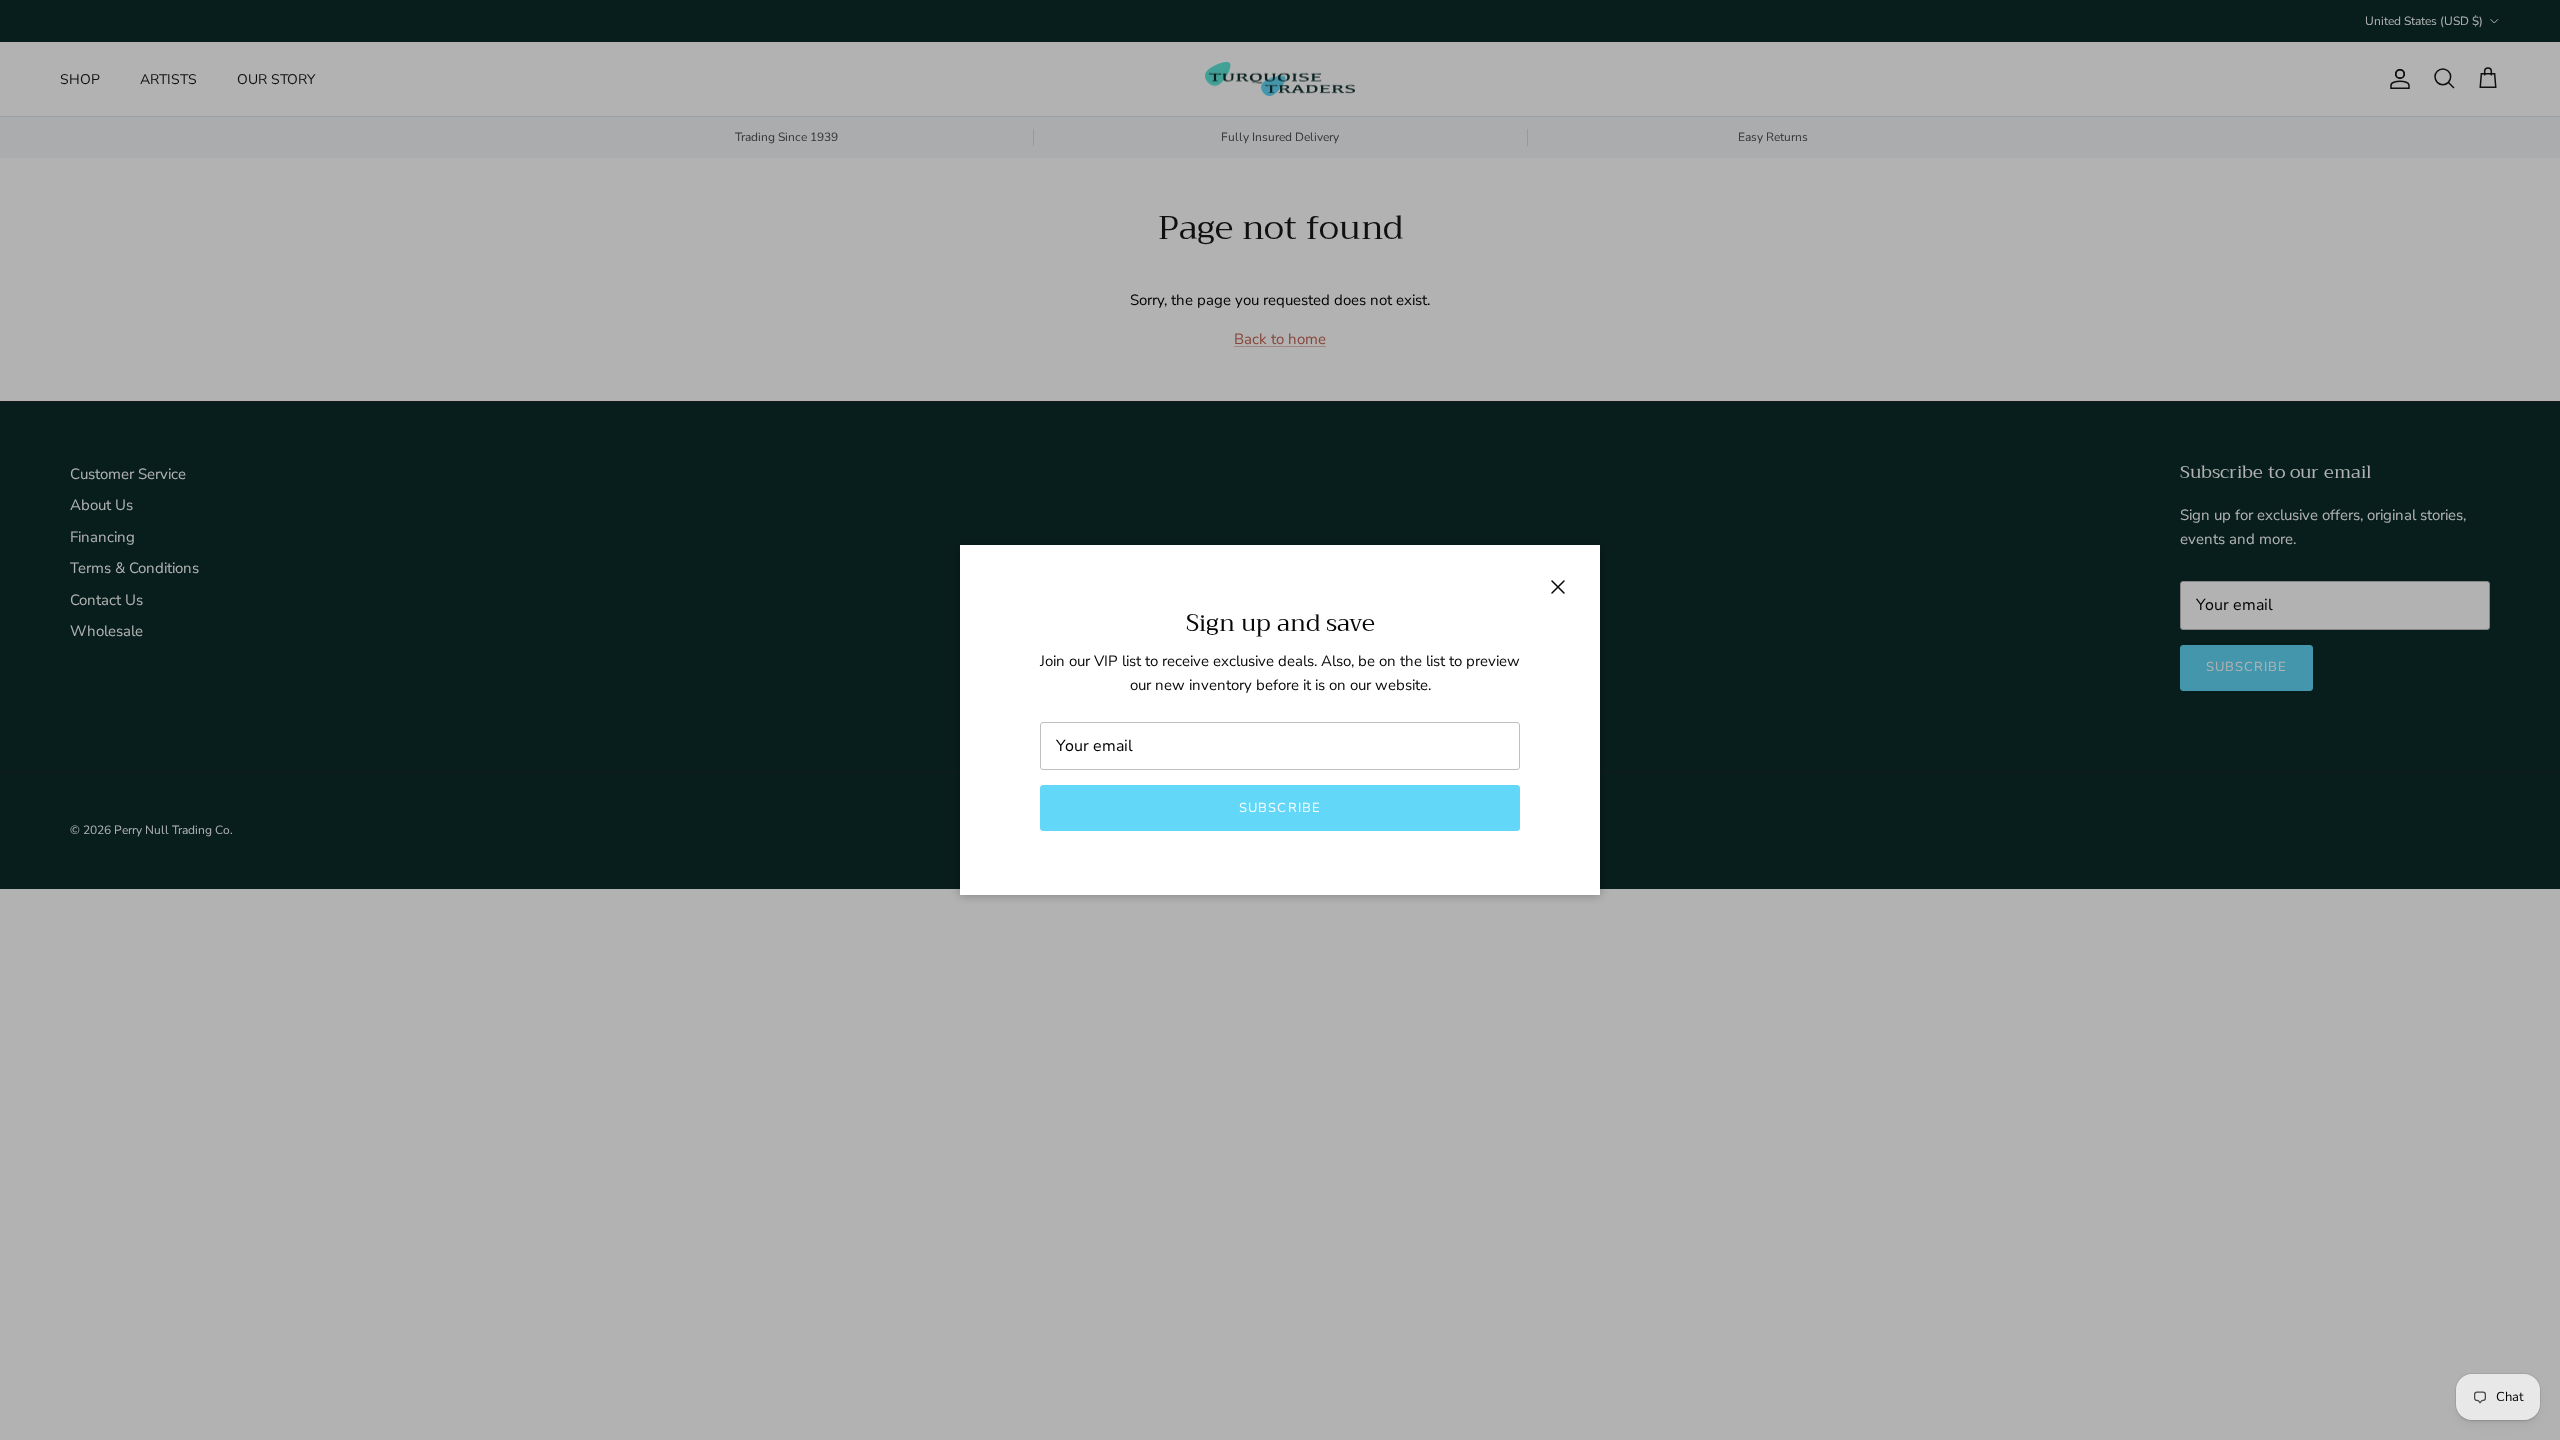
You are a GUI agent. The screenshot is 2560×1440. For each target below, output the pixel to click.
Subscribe (1279, 808)
